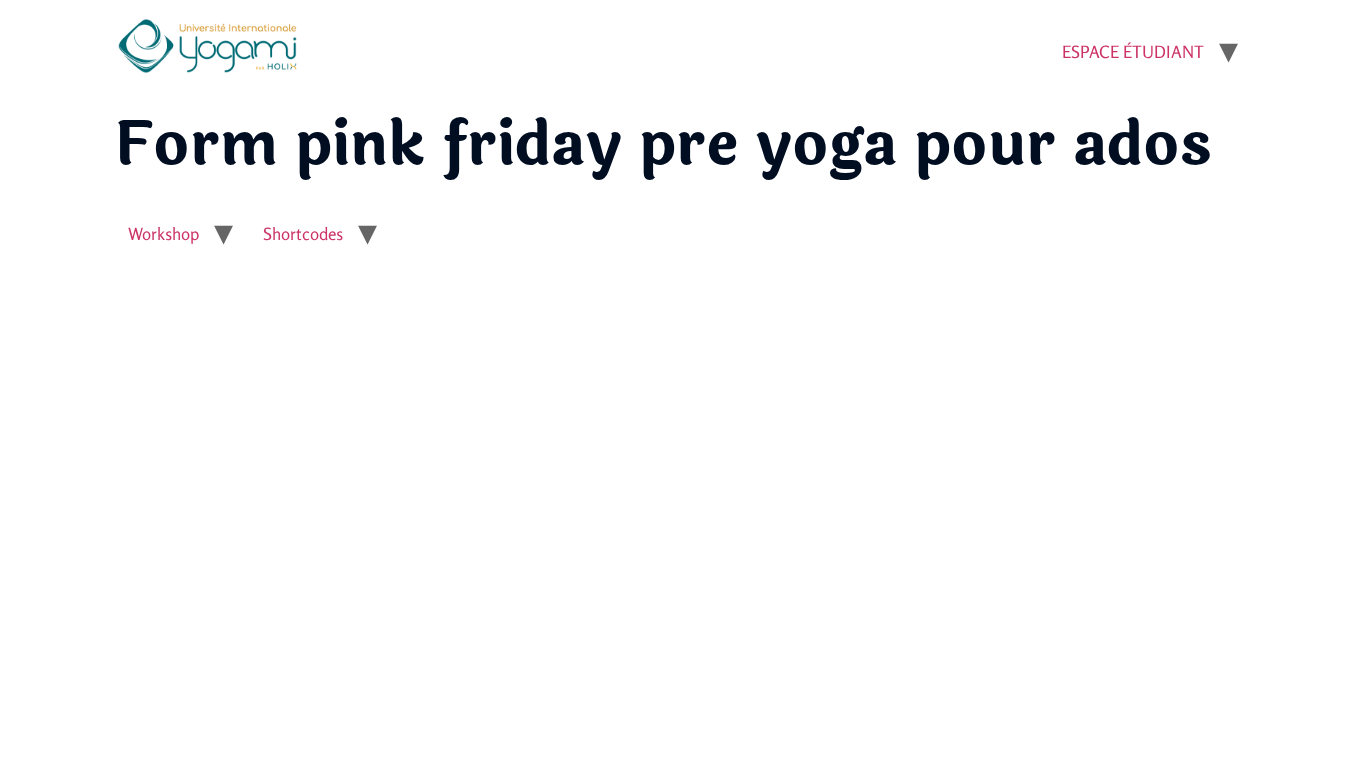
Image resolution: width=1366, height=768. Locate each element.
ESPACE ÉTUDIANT (1133, 51)
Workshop (163, 233)
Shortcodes (303, 233)
